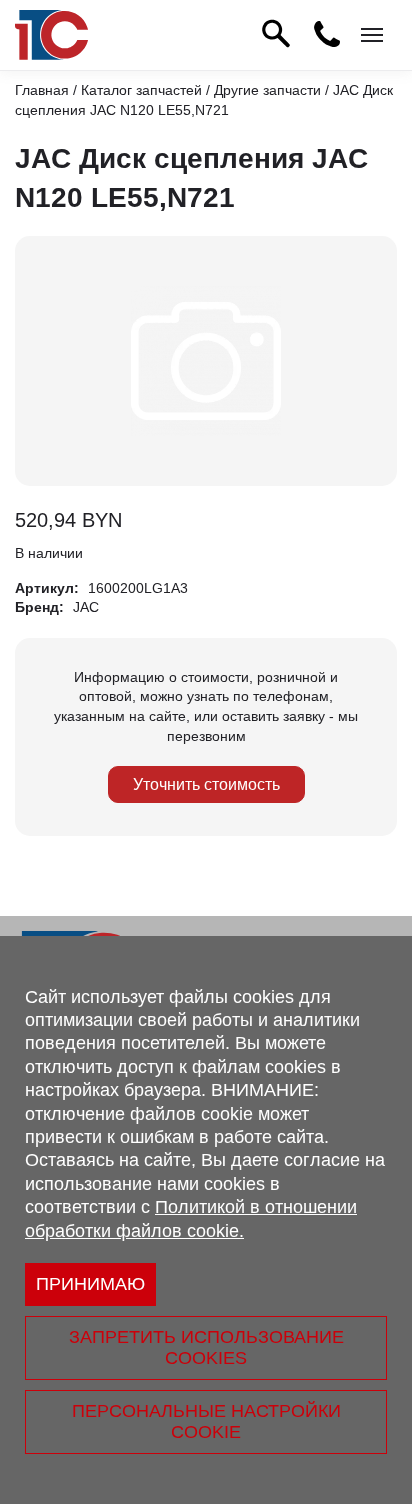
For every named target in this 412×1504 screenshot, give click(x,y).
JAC (86, 607)
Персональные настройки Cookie (206, 1421)
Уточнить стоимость (206, 784)
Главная (42, 90)
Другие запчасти (267, 90)
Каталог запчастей (141, 90)
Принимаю (90, 1284)
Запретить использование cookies (206, 1347)
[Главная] (51, 35)
